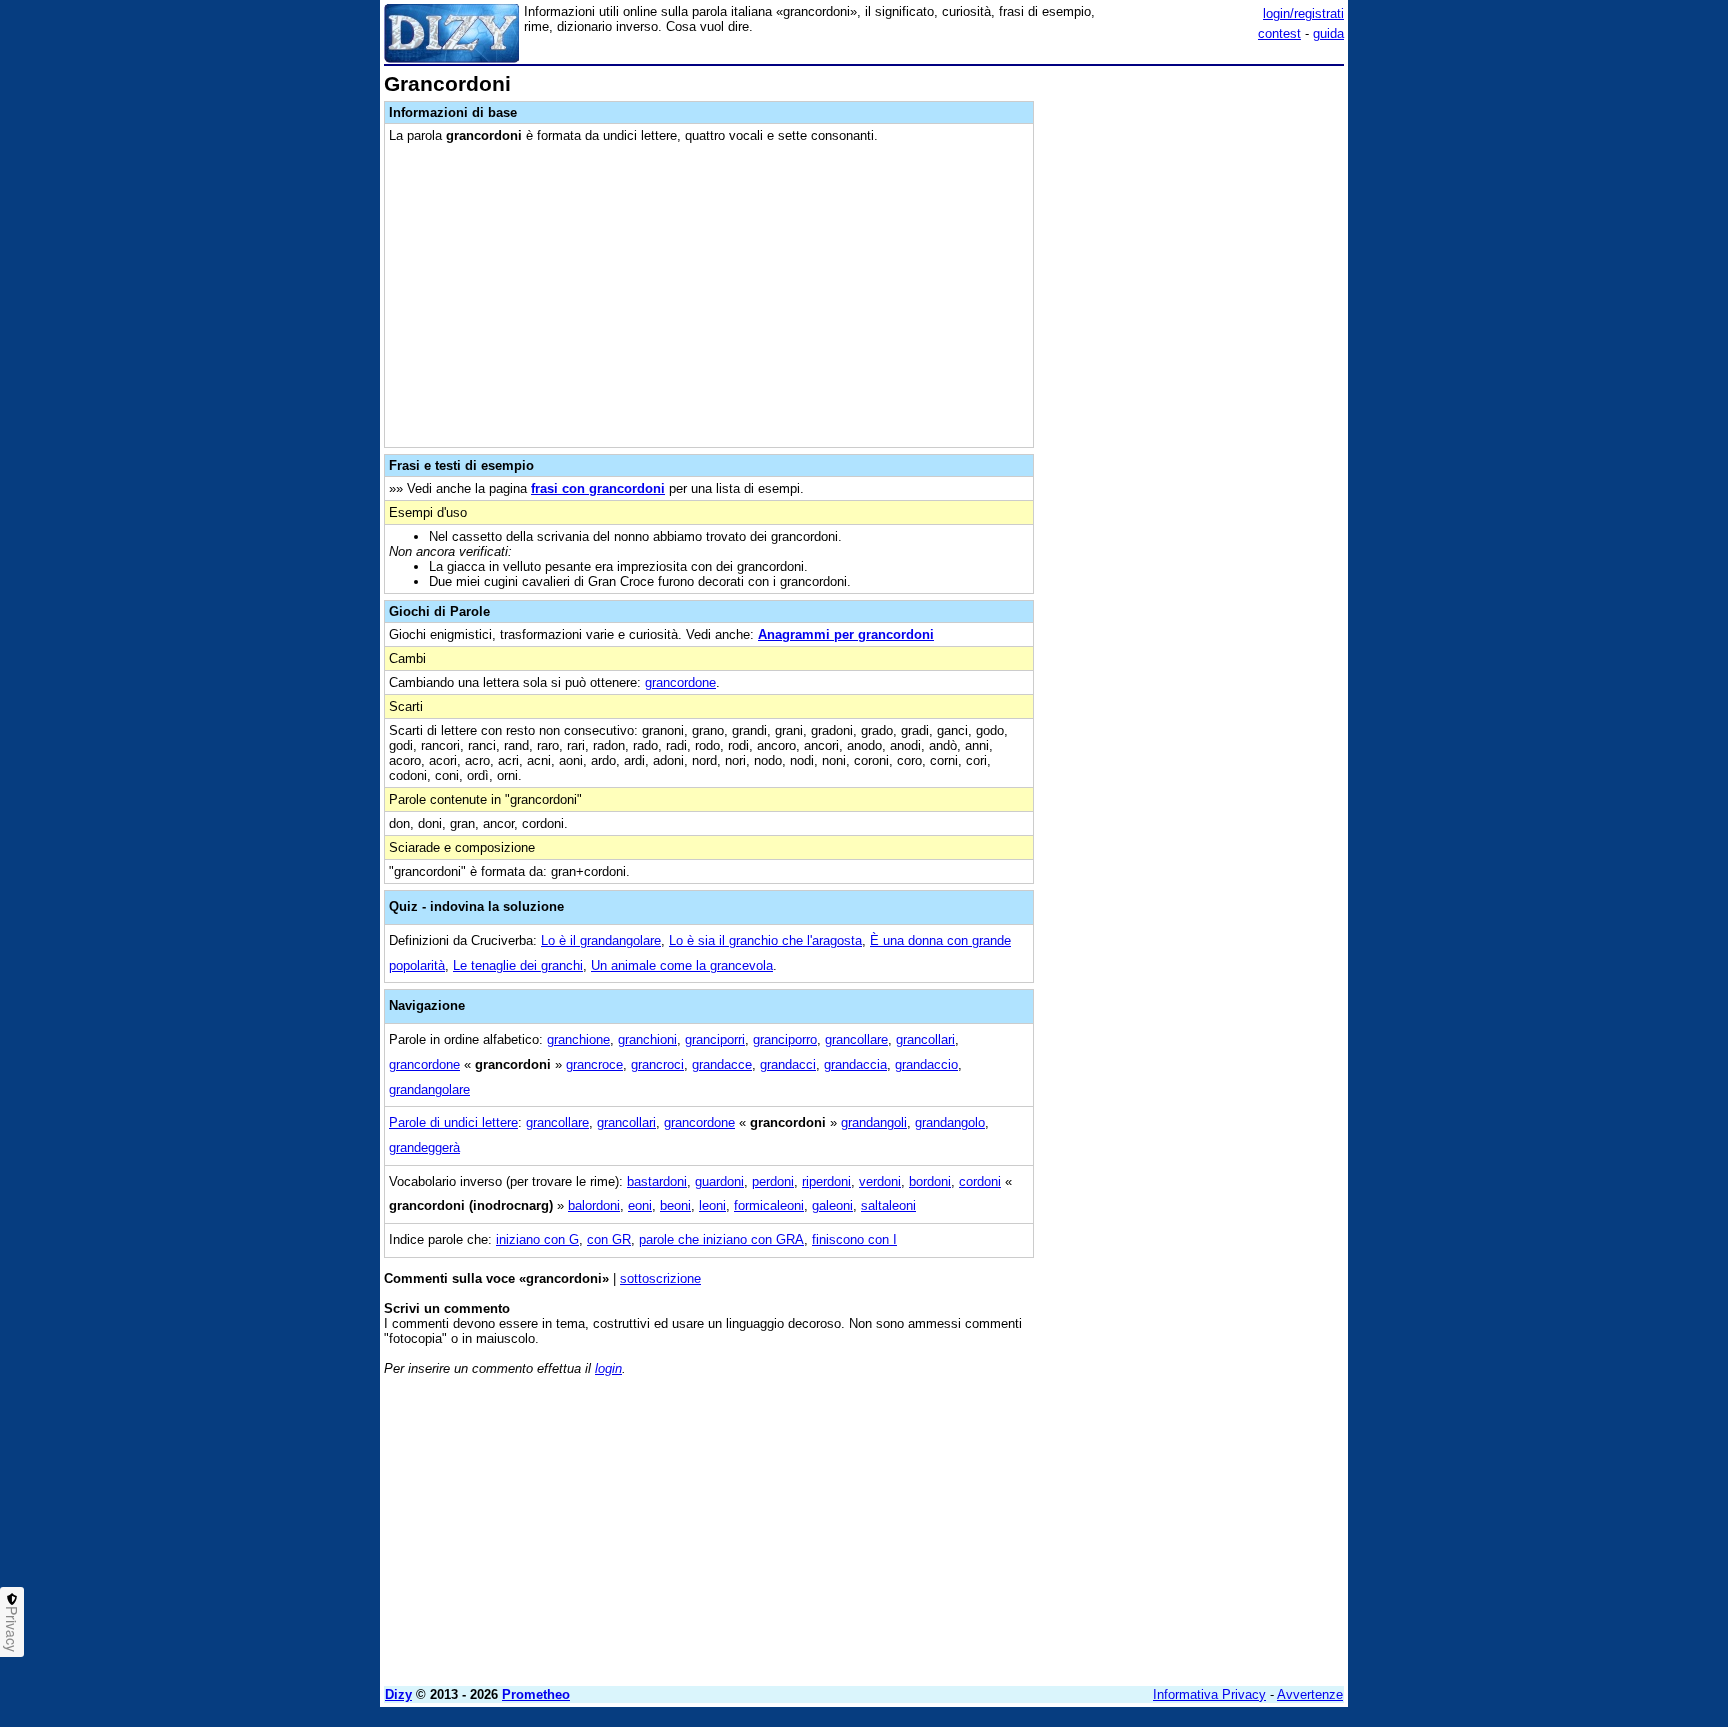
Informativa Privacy (1209, 1694)
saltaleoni (888, 1205)
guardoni (719, 1181)
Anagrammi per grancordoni (846, 634)
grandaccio (926, 1064)
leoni (712, 1205)
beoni (675, 1205)
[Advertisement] (1194, 373)
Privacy (12, 1629)
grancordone (680, 682)
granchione (578, 1039)
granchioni (647, 1039)
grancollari (925, 1039)
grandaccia (855, 1064)
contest (1279, 33)
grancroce (594, 1064)
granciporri (715, 1039)
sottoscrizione (660, 1278)
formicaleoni (769, 1205)
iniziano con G (537, 1239)
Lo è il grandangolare (601, 940)
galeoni (832, 1205)
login (608, 1368)
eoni (640, 1205)
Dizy (398, 1694)
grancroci (657, 1064)
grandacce (722, 1064)
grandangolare (429, 1089)
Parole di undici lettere (453, 1122)
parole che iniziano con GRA (721, 1239)
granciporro (785, 1039)
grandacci (788, 1064)
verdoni (880, 1181)
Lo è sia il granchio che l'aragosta (765, 940)
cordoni (980, 1181)
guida (1328, 33)
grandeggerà (424, 1147)
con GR (609, 1239)
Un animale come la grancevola (682, 965)
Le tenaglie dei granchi (518, 965)
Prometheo (536, 1694)
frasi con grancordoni (598, 488)
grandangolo (950, 1122)
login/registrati (1303, 13)
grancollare (856, 1039)
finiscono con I (854, 1239)
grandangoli (874, 1122)
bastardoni (657, 1181)
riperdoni (826, 1181)
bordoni (930, 1181)
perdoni (773, 1181)
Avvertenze (1310, 1694)
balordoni (594, 1205)
